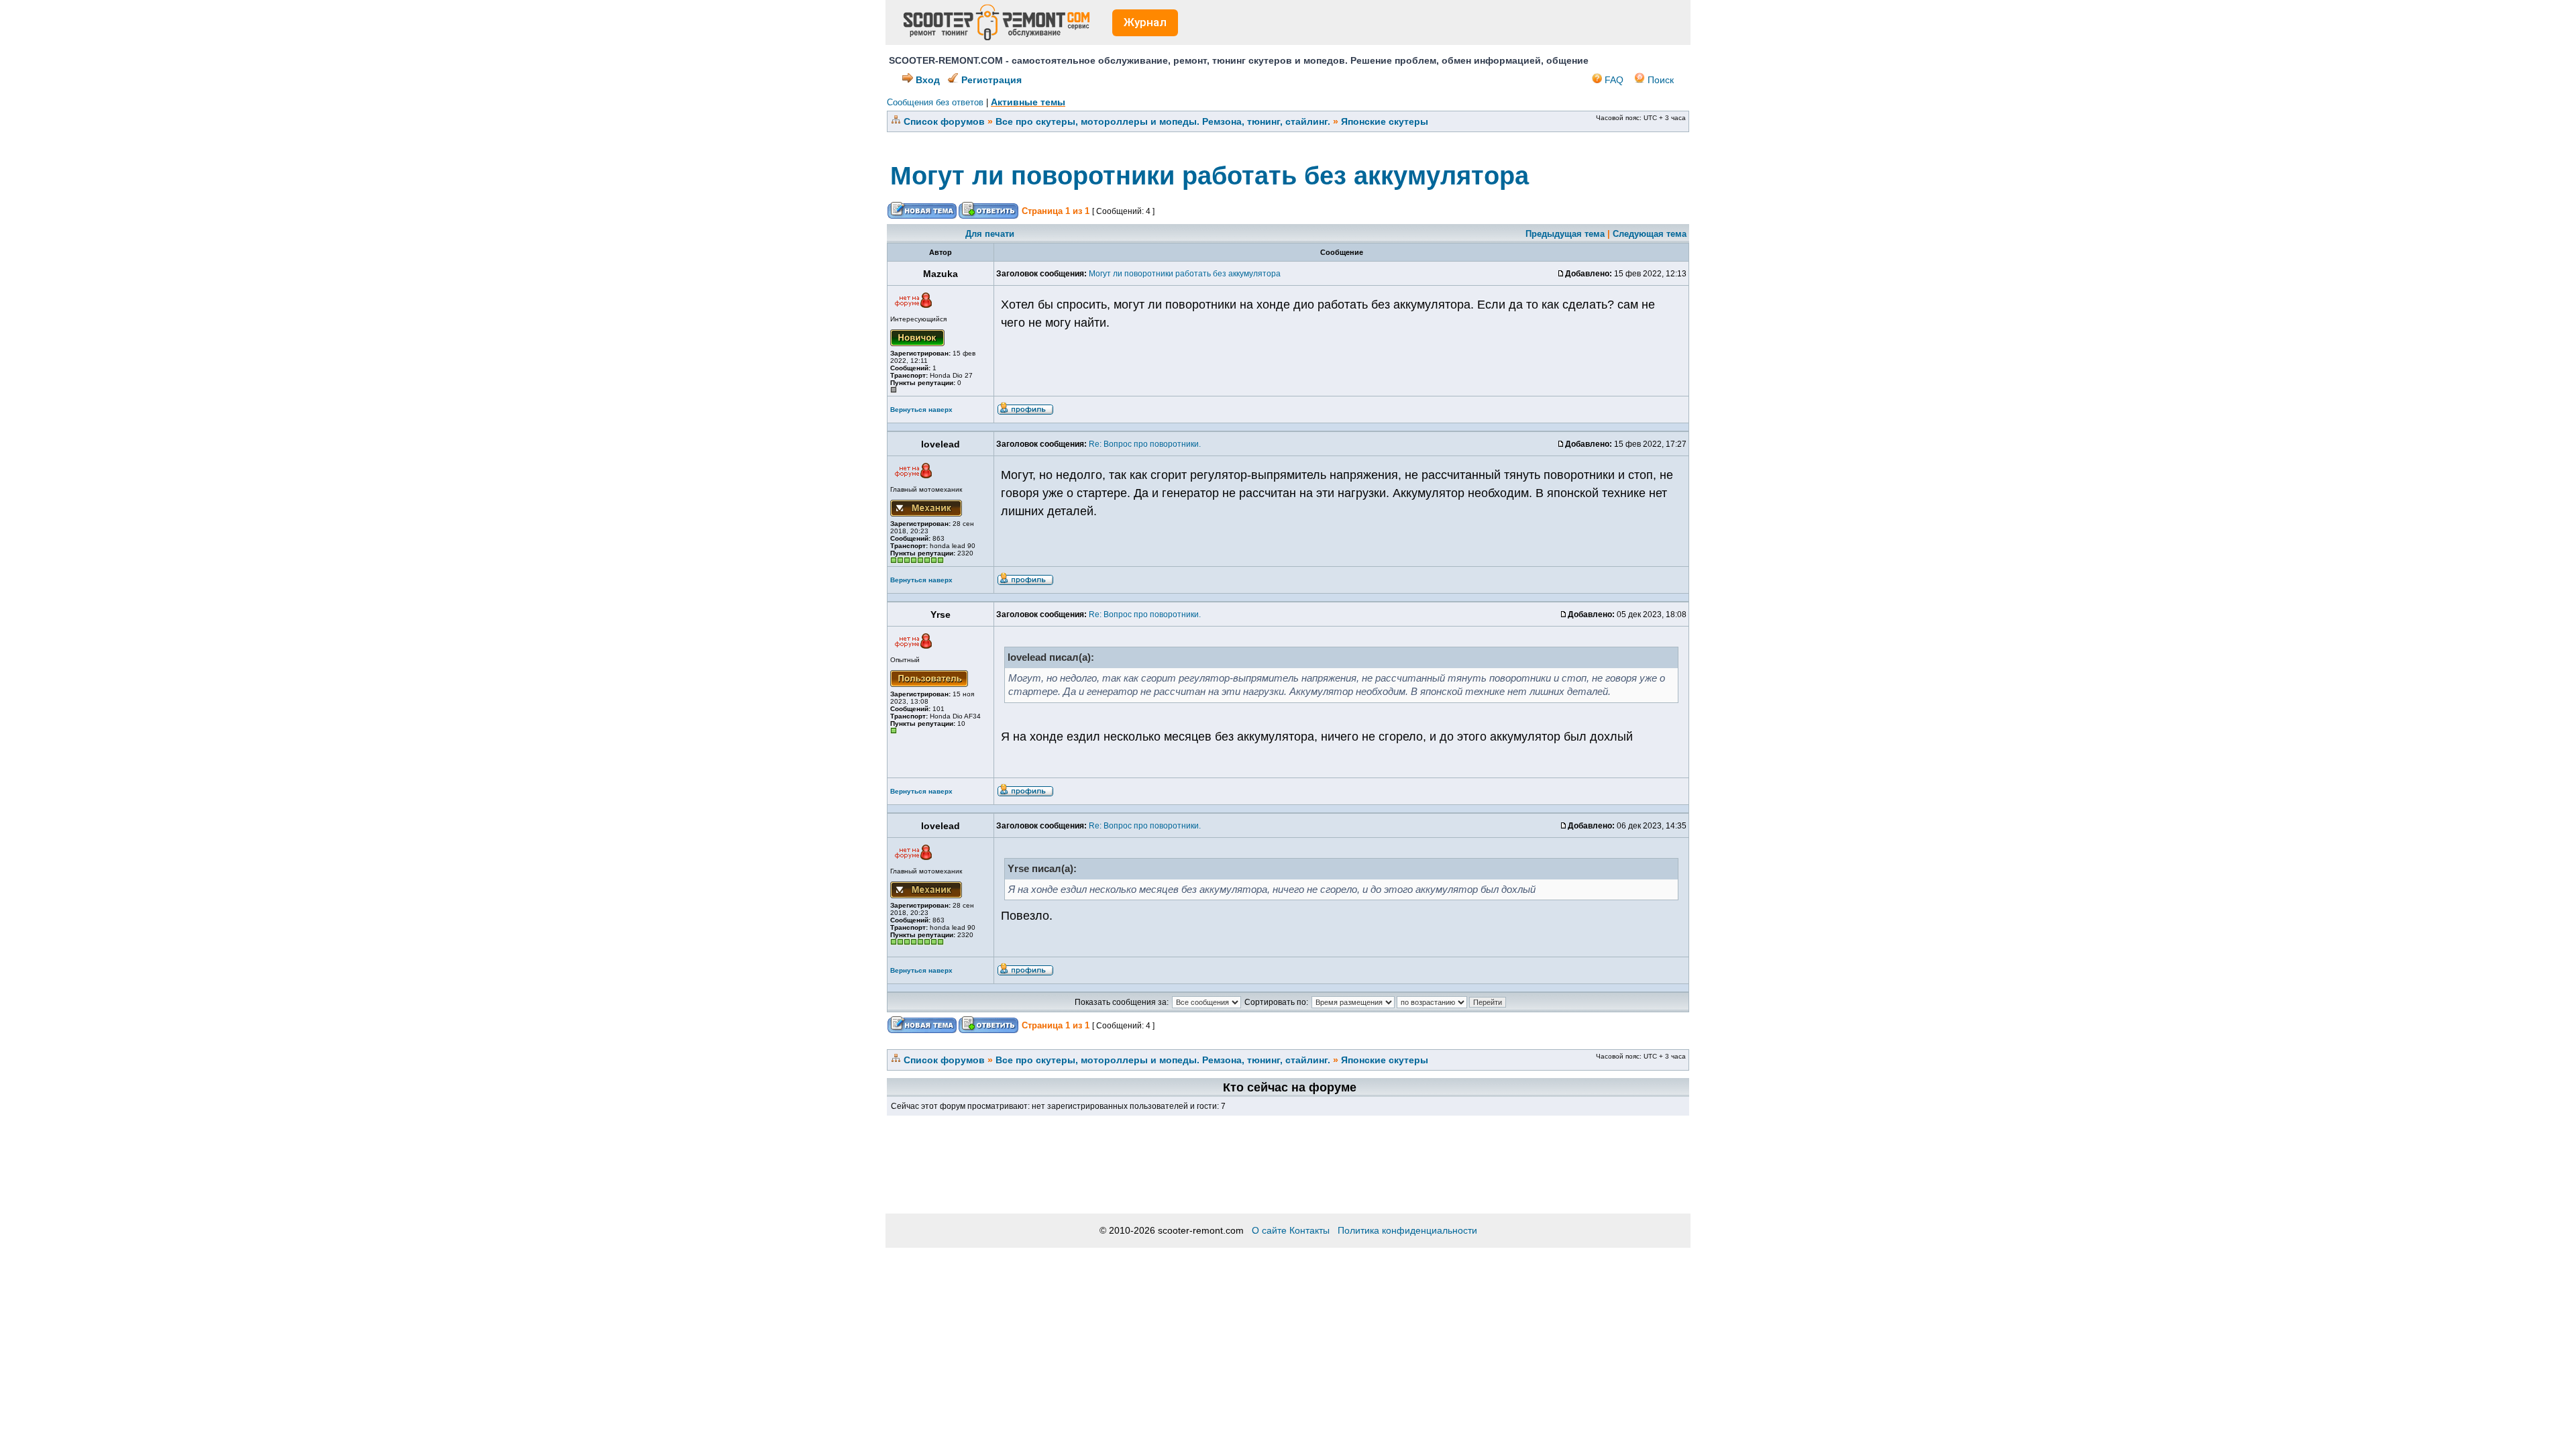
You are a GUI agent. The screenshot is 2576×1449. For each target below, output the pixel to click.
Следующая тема (1650, 234)
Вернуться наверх (921, 410)
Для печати (990, 234)
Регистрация (990, 80)
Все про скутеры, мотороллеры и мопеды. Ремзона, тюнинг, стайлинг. (1163, 121)
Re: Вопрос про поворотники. (1145, 444)
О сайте (1269, 1230)
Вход (926, 80)
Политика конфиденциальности (1407, 1230)
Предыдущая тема (1565, 234)
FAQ (1613, 80)
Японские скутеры (1385, 121)
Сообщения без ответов (935, 102)
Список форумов (944, 121)
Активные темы (1028, 102)
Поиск (1659, 80)
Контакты (1309, 1230)
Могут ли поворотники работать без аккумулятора (1210, 176)
